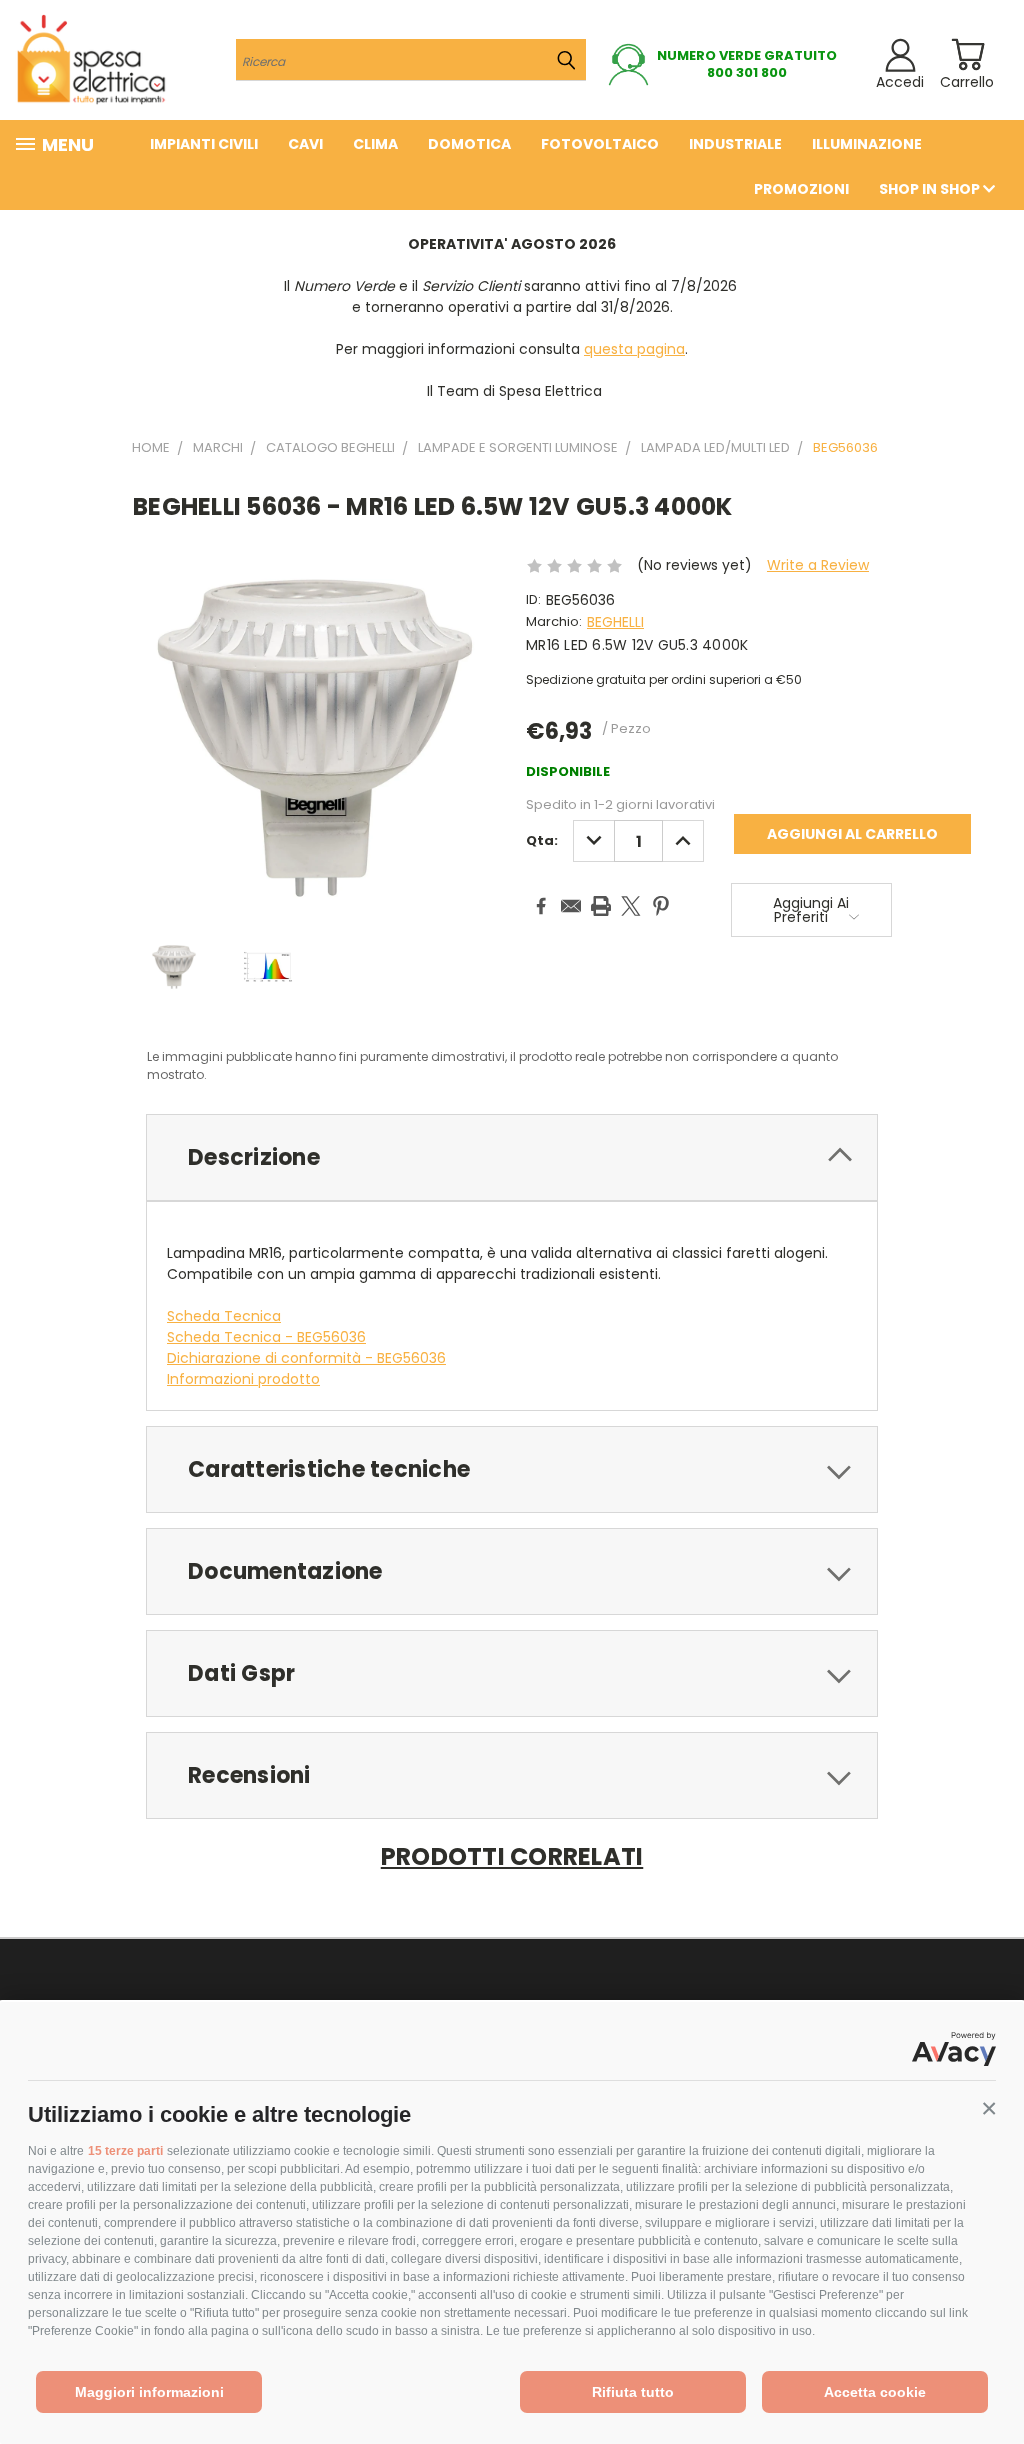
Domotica (469, 144)
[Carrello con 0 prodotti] (967, 54)
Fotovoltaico (600, 144)
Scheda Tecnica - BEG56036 (266, 1337)
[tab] (512, 1157)
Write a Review (818, 565)
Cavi (305, 144)
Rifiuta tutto (633, 2392)
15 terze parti (125, 2151)
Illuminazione (867, 144)
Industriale (735, 144)
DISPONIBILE (568, 771)
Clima (375, 144)
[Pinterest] (661, 906)
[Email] (571, 906)
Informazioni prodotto (243, 1379)
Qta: (542, 840)
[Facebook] (541, 906)
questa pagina (634, 349)
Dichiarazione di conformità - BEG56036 (306, 1358)
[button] (989, 2109)
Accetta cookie (875, 2392)
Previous (993, 2381)
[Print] (601, 906)
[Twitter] (631, 906)
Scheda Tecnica (224, 1316)
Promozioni (801, 189)
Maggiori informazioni (149, 2392)
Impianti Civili (204, 144)
